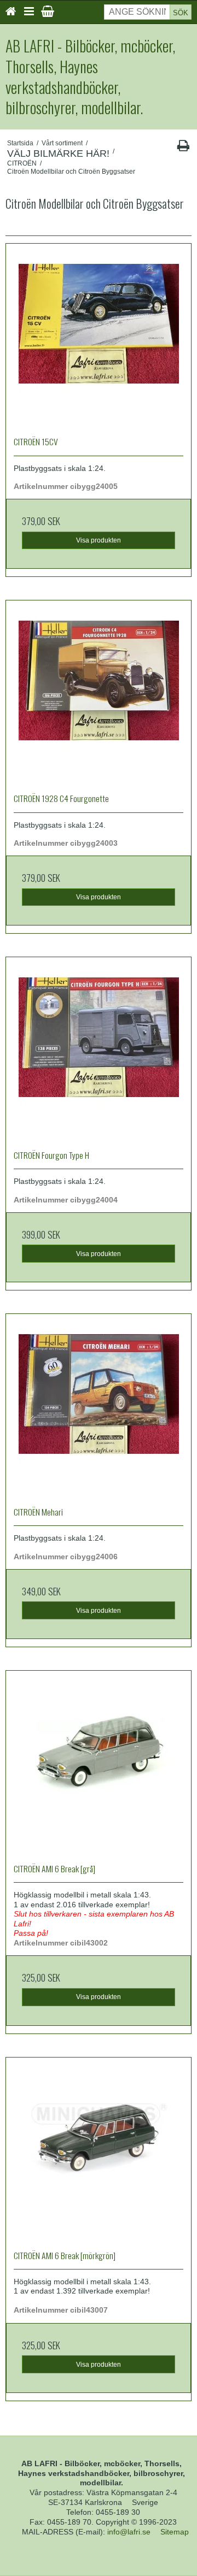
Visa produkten (99, 540)
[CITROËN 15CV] (99, 336)
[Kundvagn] (48, 11)
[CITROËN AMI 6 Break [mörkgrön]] (99, 2150)
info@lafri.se (129, 2532)
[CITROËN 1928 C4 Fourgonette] (99, 693)
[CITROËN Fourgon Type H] (99, 1050)
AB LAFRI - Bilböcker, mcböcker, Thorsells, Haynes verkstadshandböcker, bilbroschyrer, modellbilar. (90, 77)
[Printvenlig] (183, 148)
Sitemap (175, 2532)
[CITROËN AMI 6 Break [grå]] (99, 1763)
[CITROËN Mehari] (99, 1406)
